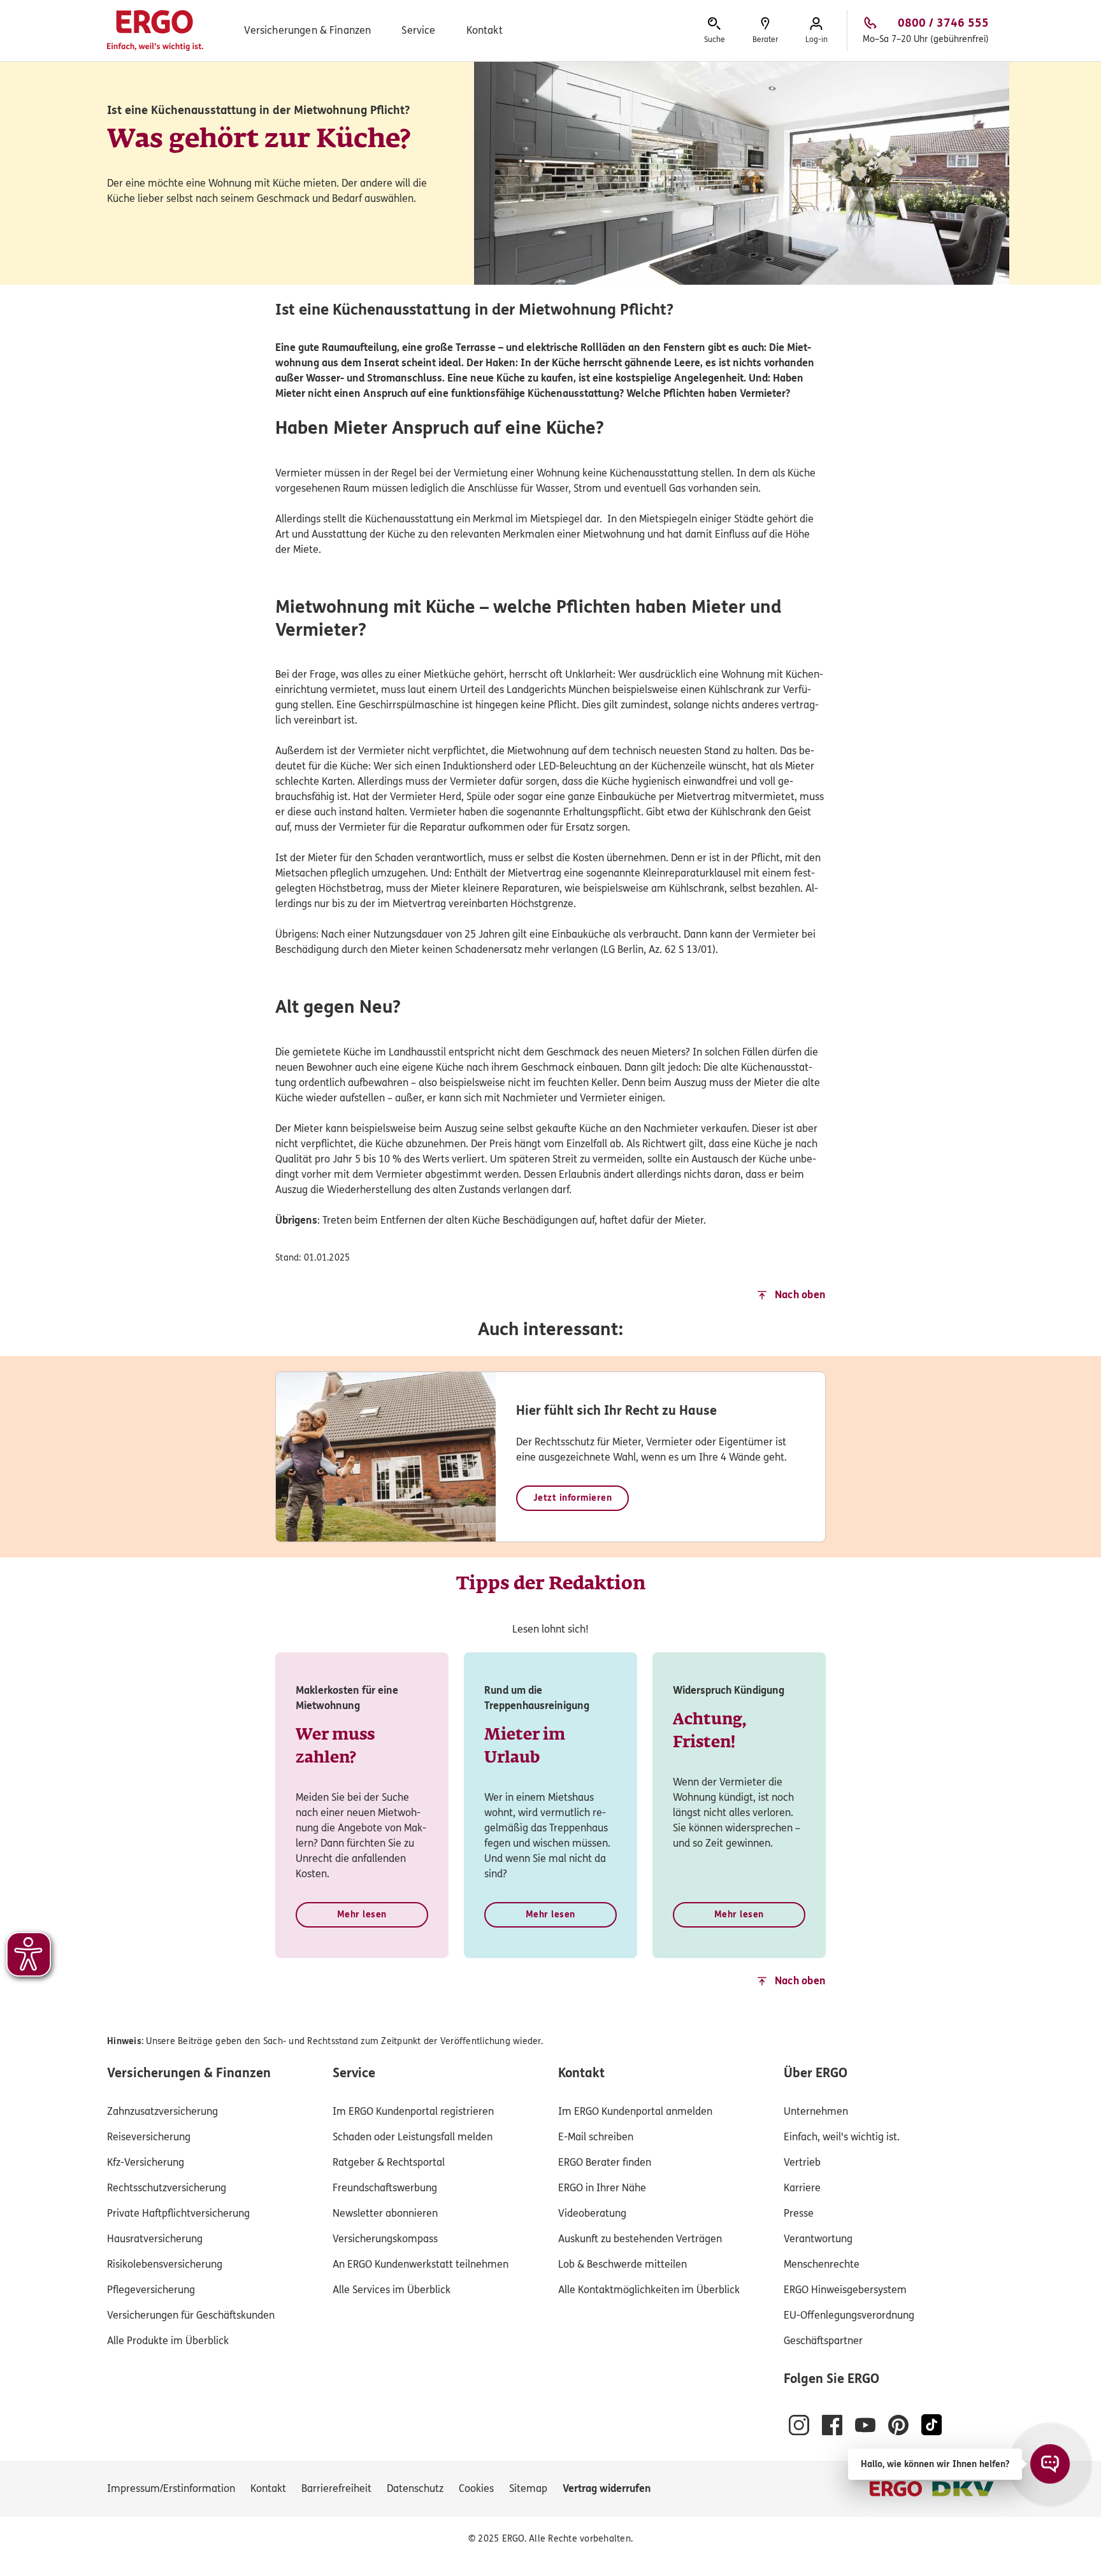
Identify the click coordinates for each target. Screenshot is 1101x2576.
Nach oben (800, 1295)
